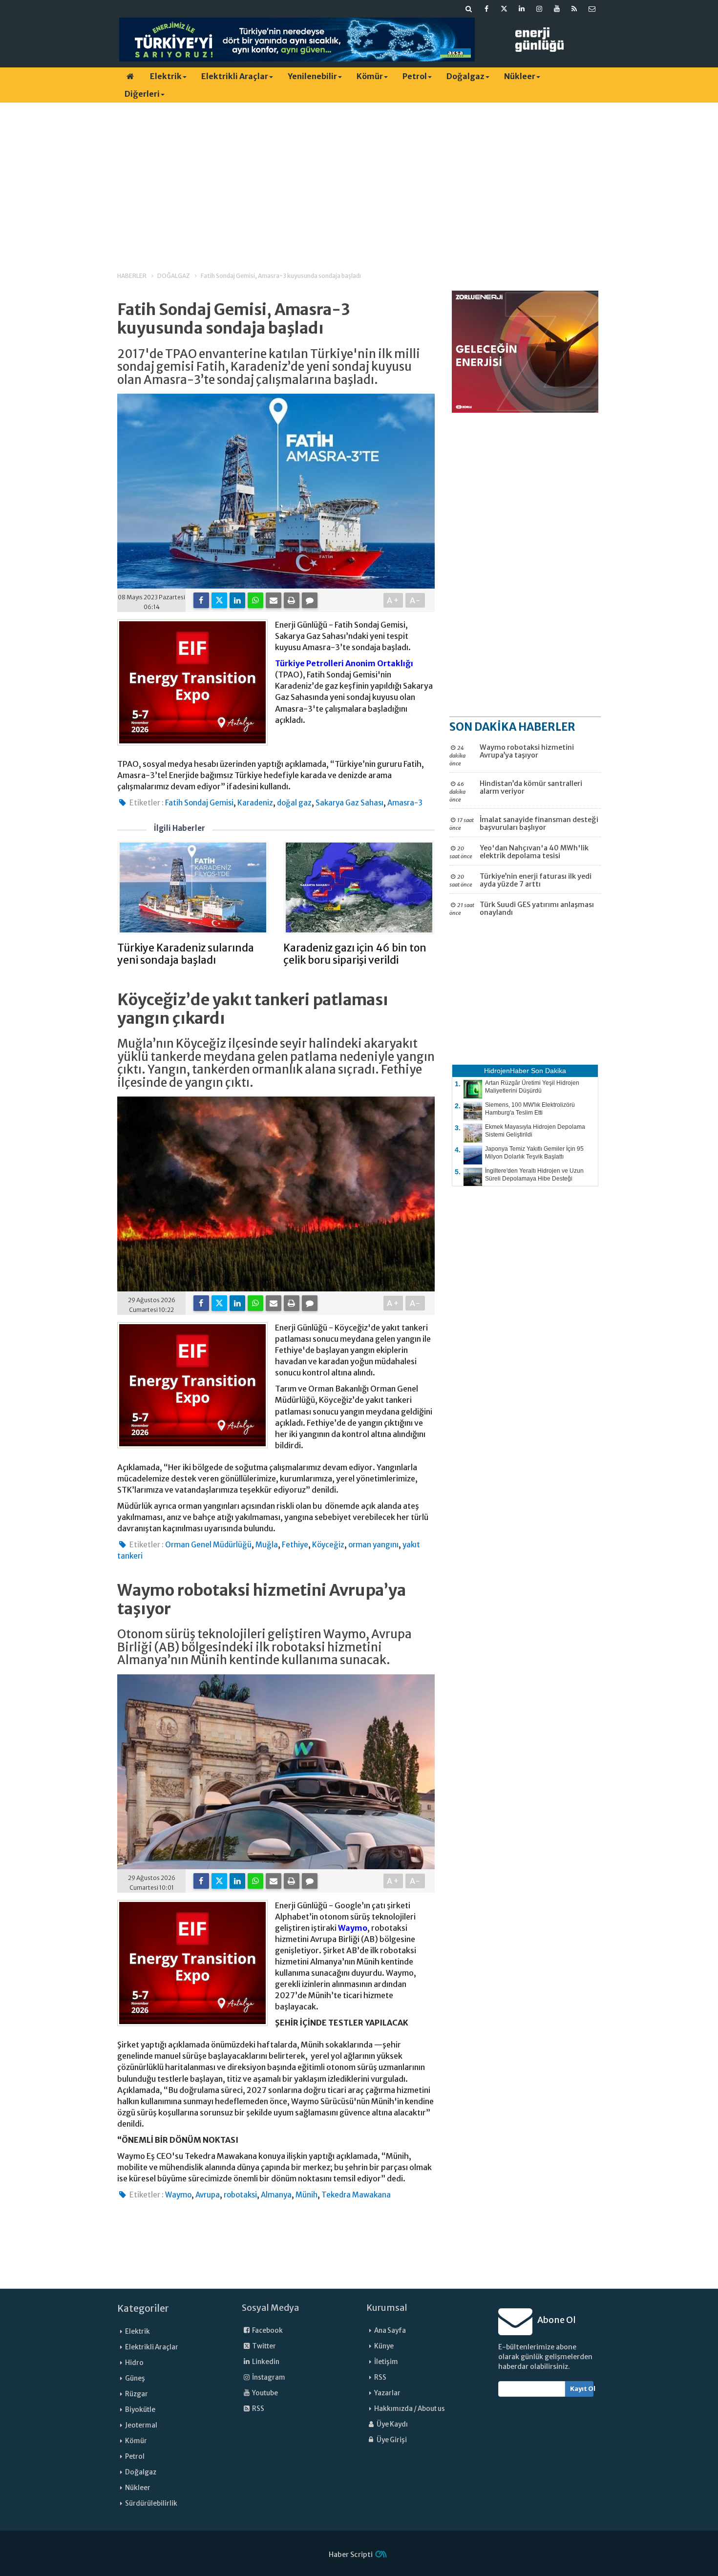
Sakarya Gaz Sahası (349, 803)
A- (415, 600)
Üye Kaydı (392, 2424)
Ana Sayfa (390, 2331)
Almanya (276, 2195)
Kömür (370, 76)
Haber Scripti (351, 2555)
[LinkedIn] (237, 600)
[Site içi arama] (469, 9)
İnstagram (268, 2377)
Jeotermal (141, 2425)
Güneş (135, 2378)
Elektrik (166, 76)
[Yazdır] (292, 600)
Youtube (264, 2393)
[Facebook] (201, 600)
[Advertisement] (359, 178)
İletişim (386, 2362)
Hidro (134, 2363)
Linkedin (265, 2362)
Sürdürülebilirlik (151, 2503)
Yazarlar (387, 2393)
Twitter (264, 2346)
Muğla (267, 1545)
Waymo (353, 1928)
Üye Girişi (391, 2440)
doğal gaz (294, 803)
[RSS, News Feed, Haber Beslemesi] (574, 9)
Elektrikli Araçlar (235, 76)
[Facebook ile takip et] (486, 9)
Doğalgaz (465, 76)
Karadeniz (255, 803)
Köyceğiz (328, 1545)
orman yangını (373, 1545)
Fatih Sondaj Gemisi (199, 803)
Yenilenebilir (312, 76)
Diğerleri (142, 94)
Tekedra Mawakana (356, 2195)
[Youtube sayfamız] (557, 9)
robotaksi (240, 2195)
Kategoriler (143, 2308)
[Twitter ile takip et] (504, 9)
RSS (258, 2409)
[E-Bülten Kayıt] (592, 9)
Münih (306, 2195)
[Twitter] (219, 600)
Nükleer (520, 76)
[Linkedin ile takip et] (522, 9)
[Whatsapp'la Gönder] (255, 600)
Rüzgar (137, 2394)
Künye (384, 2346)
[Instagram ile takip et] (539, 9)
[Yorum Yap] (310, 600)
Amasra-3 (405, 803)
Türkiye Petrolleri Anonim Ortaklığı (344, 663)
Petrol (415, 76)
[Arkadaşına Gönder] (274, 600)
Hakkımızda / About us (410, 2409)
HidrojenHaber (507, 1071)
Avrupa (208, 2195)
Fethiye (295, 1545)
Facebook (267, 2331)
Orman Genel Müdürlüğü (208, 1545)
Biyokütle (140, 2410)
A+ (393, 600)
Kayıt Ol (582, 2389)
